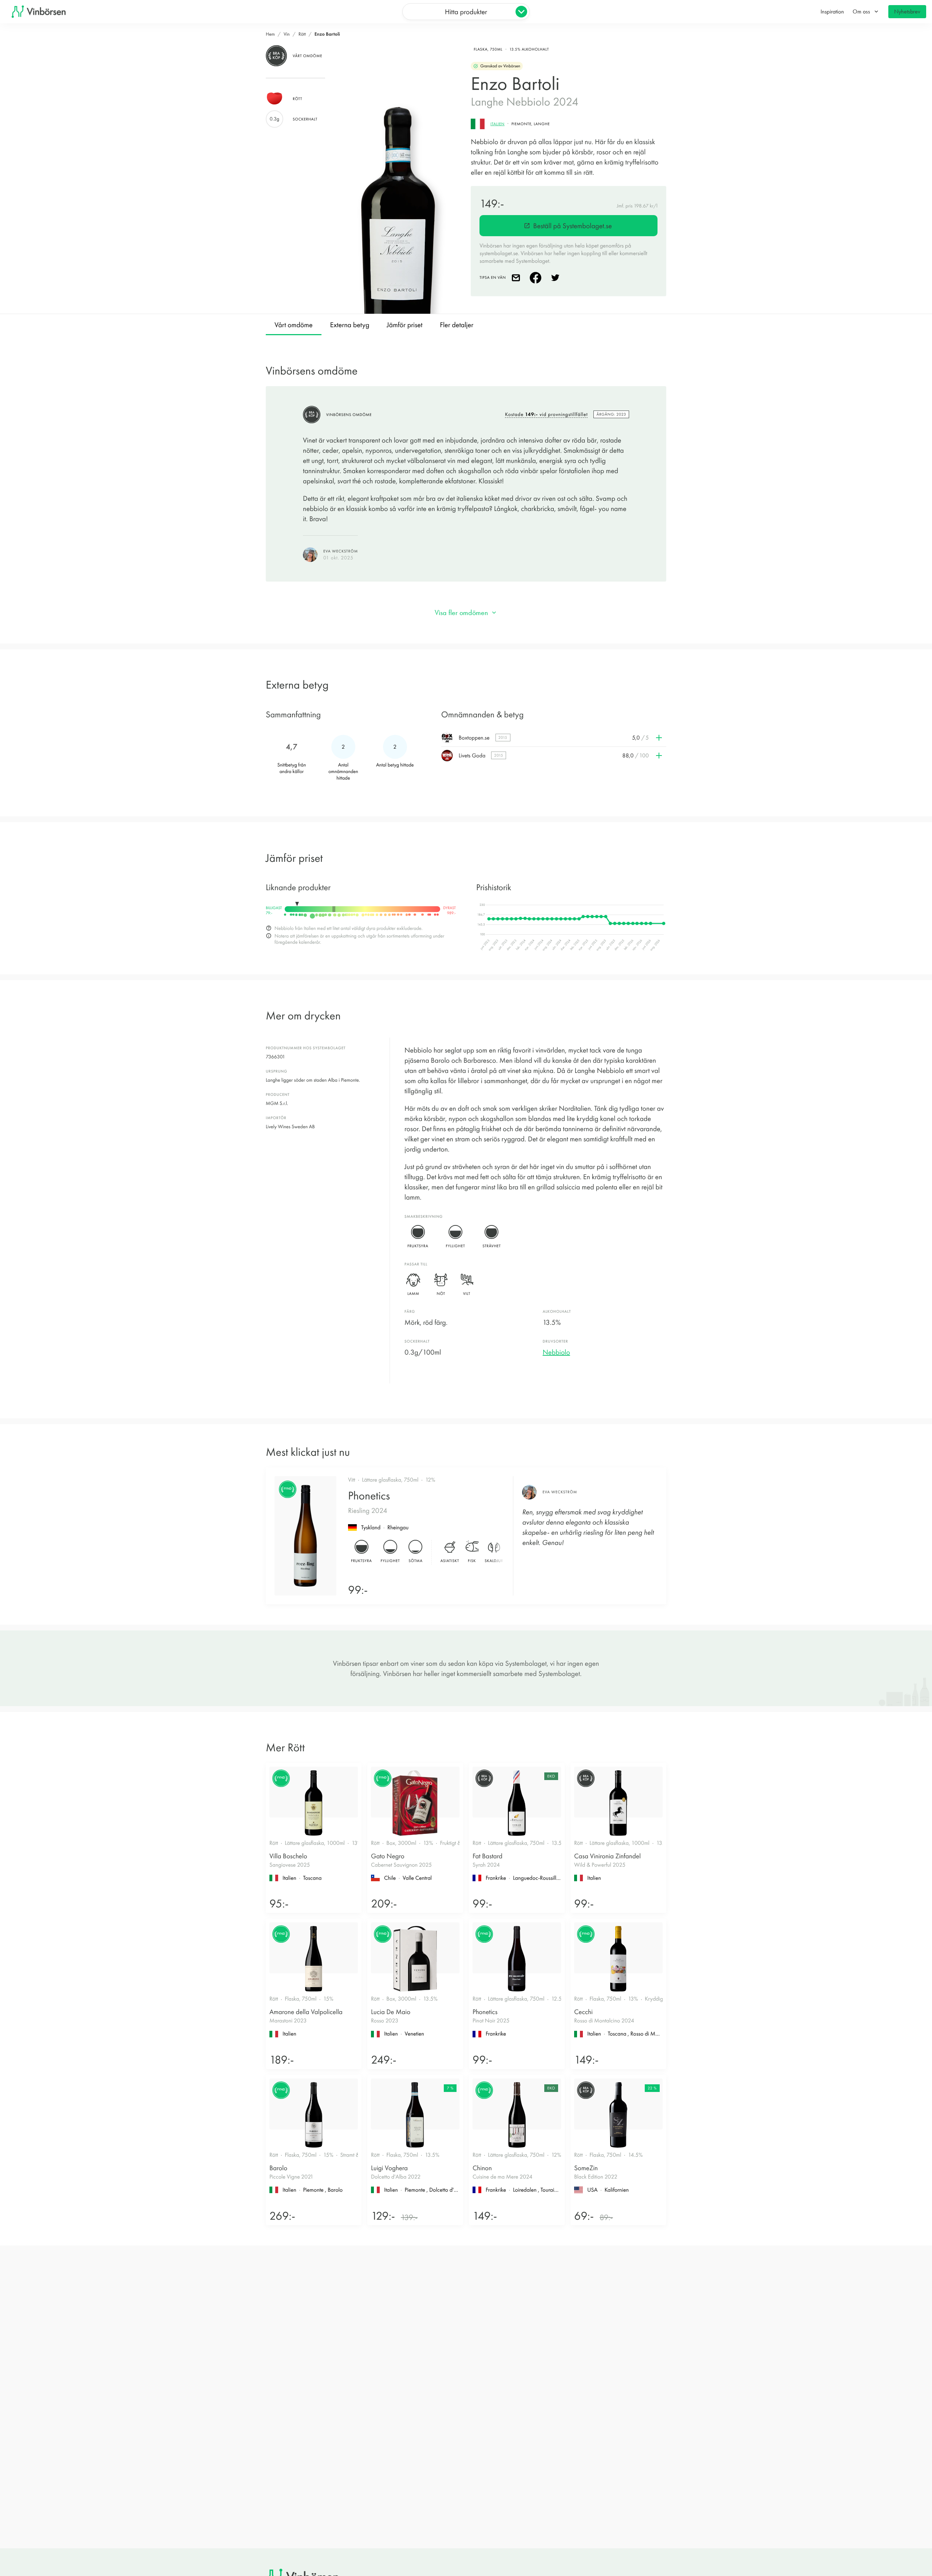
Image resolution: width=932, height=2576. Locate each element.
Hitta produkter (466, 12)
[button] (554, 738)
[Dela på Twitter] (557, 278)
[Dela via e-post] (517, 278)
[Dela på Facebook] (537, 278)
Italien (497, 124)
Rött (302, 34)
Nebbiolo (556, 1352)
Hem (270, 34)
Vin (287, 34)
